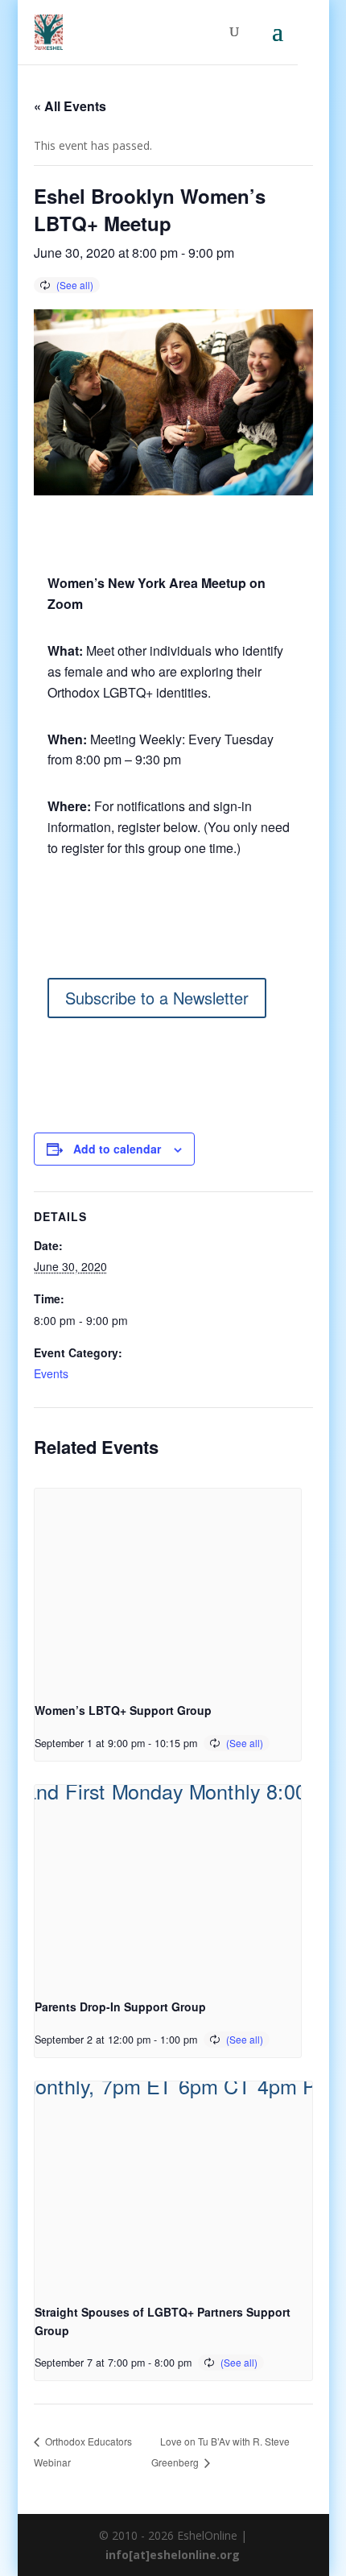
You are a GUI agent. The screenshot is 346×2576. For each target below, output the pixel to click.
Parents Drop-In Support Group (120, 2007)
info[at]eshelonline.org (173, 2555)
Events (51, 1373)
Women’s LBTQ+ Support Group (123, 1710)
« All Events (70, 106)
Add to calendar (117, 1149)
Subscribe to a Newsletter (157, 998)
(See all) (75, 285)
